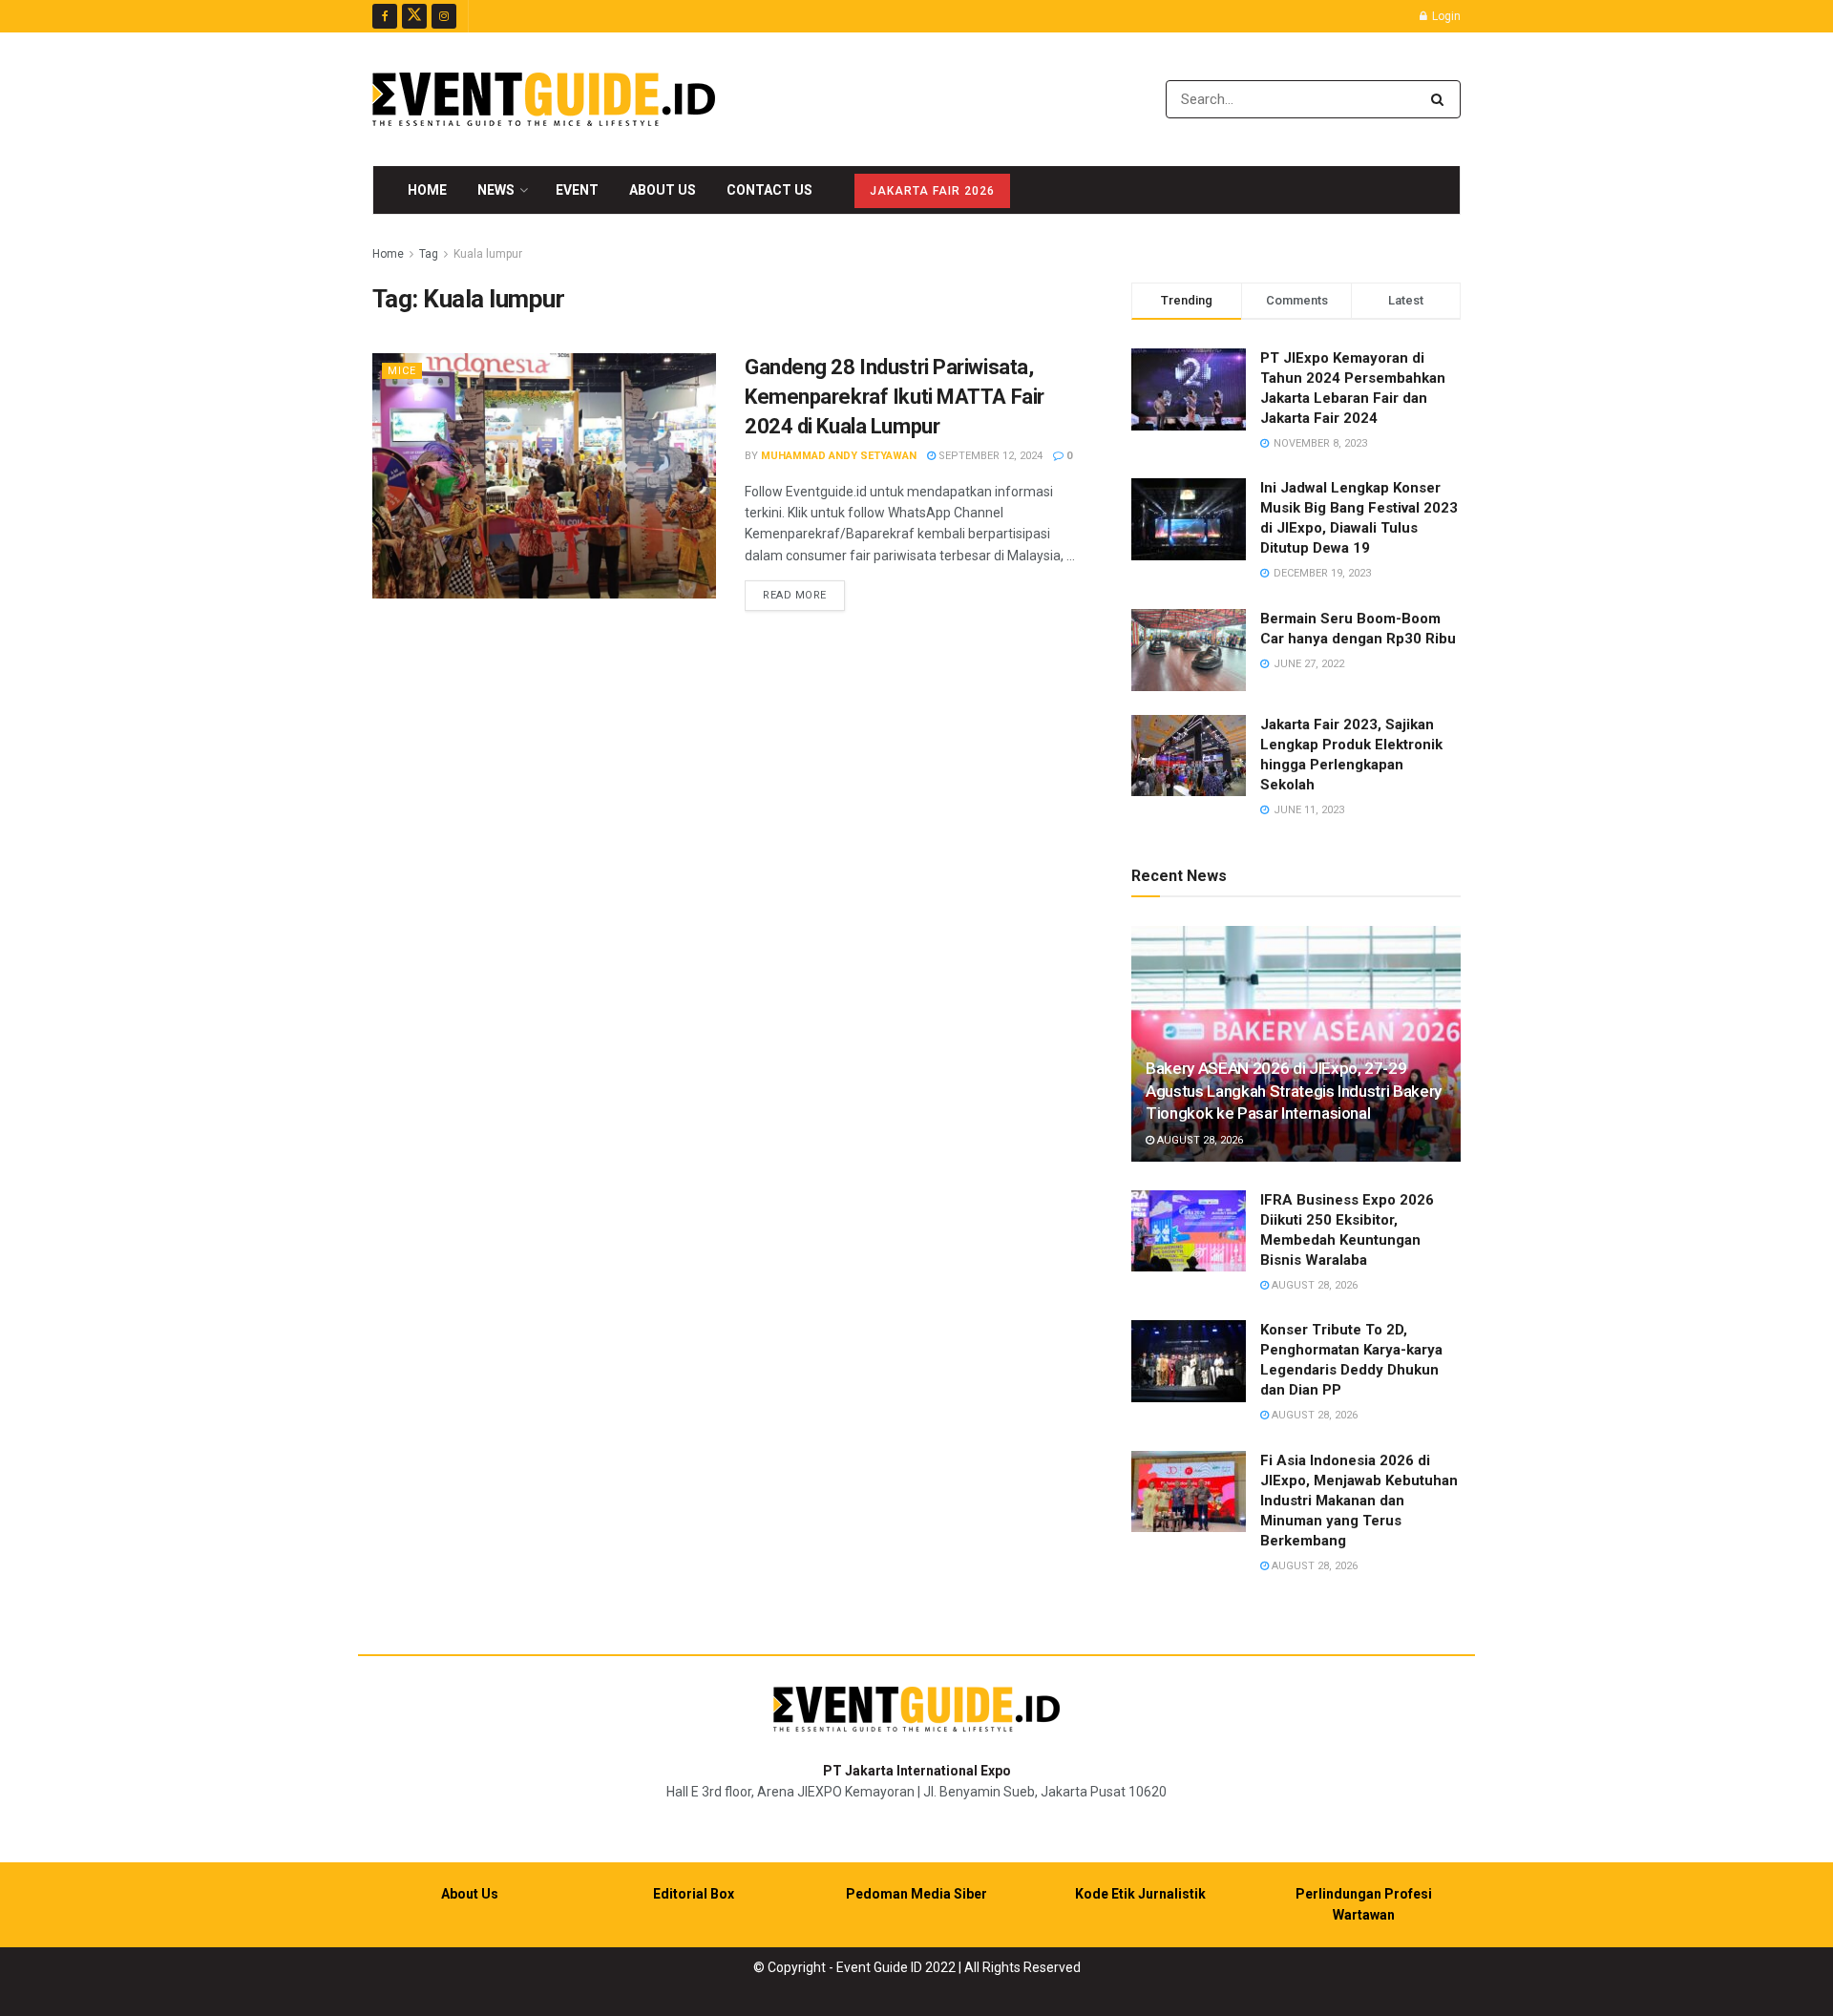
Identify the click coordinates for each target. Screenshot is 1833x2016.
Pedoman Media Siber (916, 1894)
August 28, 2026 (1199, 1140)
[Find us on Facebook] (385, 16)
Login (1445, 16)
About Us (663, 190)
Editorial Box (694, 1894)
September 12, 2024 (989, 456)
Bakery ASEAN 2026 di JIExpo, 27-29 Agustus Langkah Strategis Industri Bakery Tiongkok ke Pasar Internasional (1294, 1091)
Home (427, 190)
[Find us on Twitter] (414, 16)
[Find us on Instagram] (444, 16)
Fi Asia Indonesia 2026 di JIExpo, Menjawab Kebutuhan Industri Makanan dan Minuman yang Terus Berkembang (1359, 1501)
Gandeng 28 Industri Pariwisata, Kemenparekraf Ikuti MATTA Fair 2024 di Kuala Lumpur (895, 397)
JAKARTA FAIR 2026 (932, 191)
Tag (429, 254)
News (496, 190)
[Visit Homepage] (544, 99)
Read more (804, 595)
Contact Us (769, 190)
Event (577, 190)
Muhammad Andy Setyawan (839, 456)
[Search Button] (1441, 99)
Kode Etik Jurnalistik (1140, 1894)
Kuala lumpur (488, 254)
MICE (402, 371)
